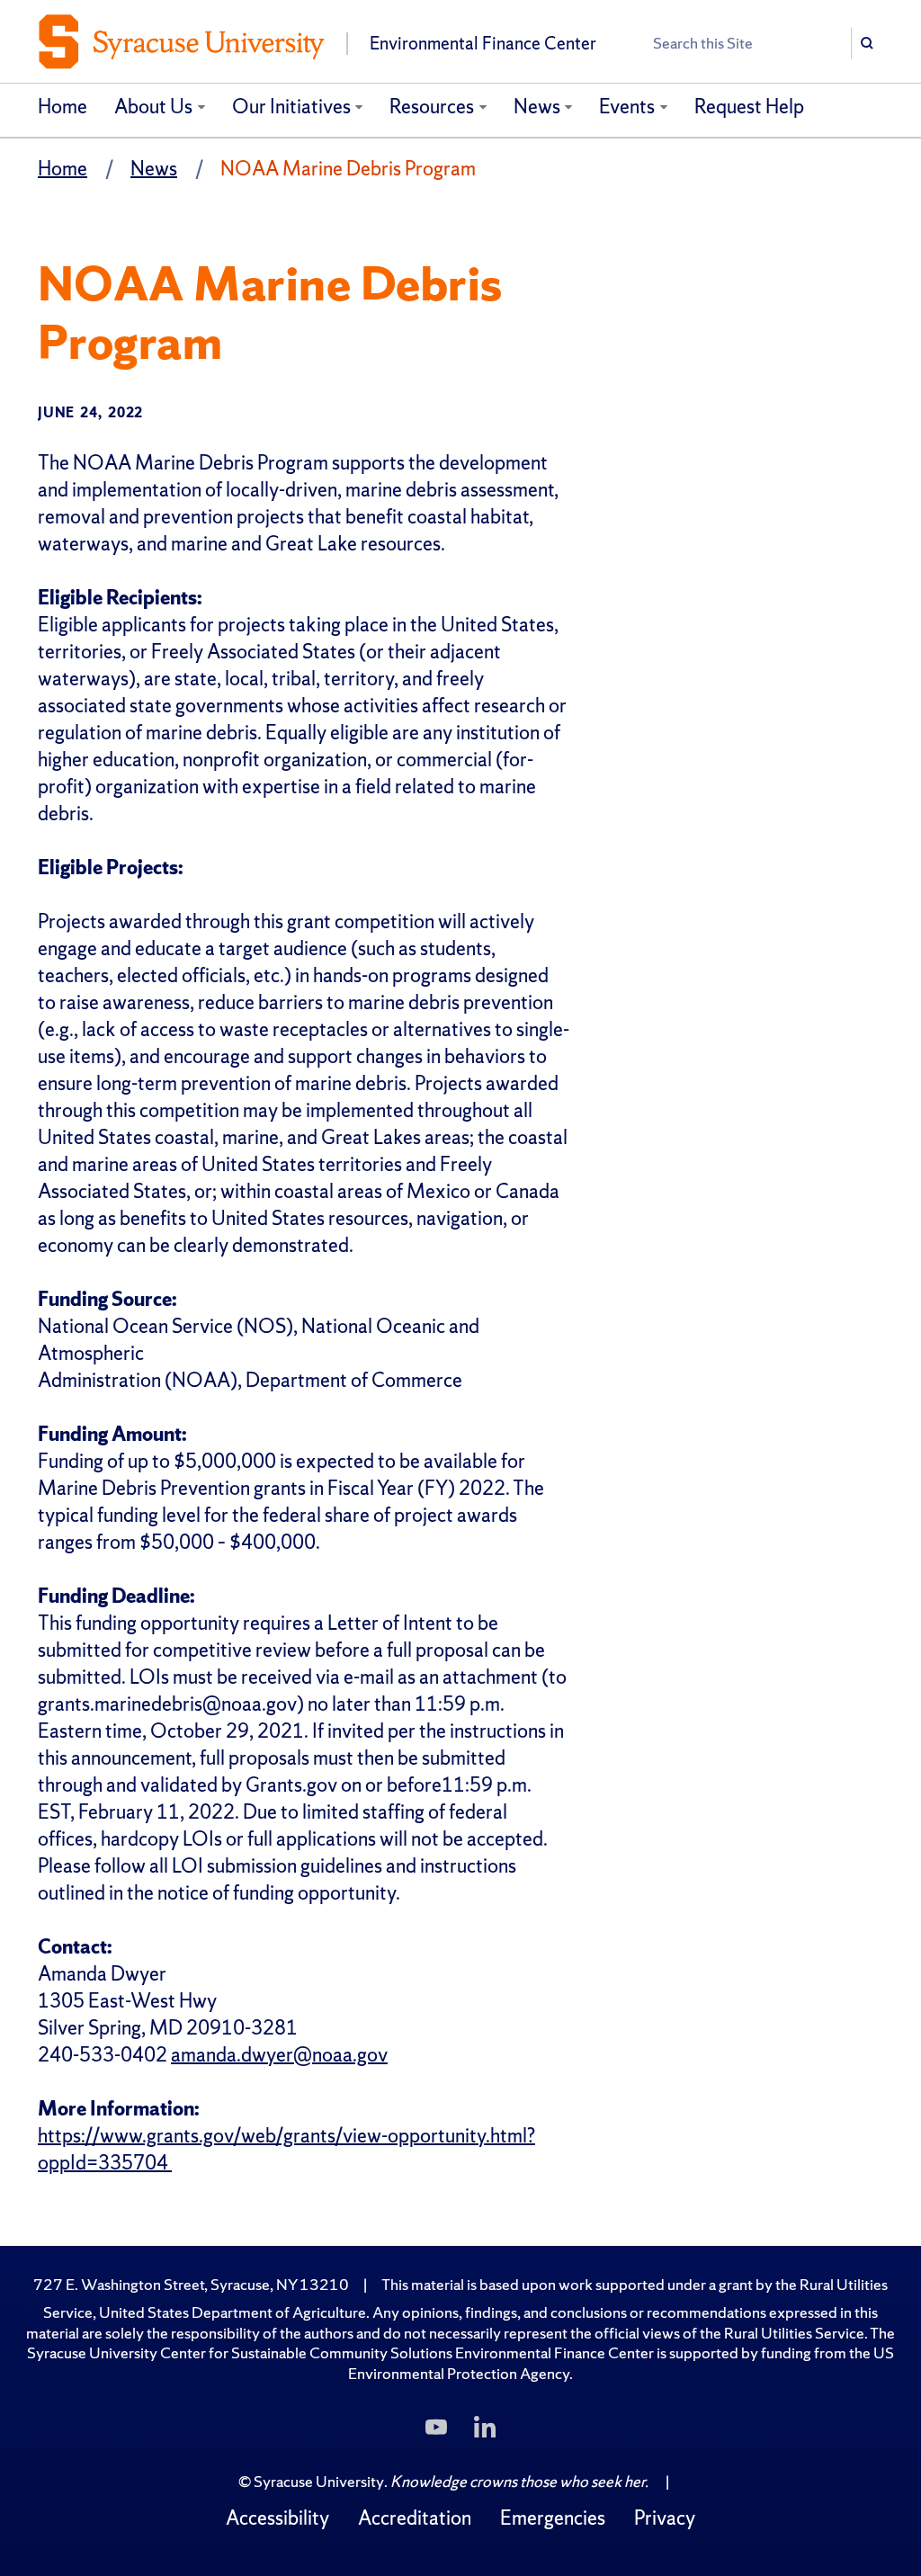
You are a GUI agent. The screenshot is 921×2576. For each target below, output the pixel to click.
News (537, 107)
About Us (153, 107)
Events (627, 107)
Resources (432, 107)
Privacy (665, 2518)
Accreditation (415, 2518)
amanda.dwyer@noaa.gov (279, 2055)
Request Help (749, 107)
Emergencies (553, 2518)
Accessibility (277, 2518)
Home (63, 107)
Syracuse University (319, 2481)
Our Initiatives (291, 107)
